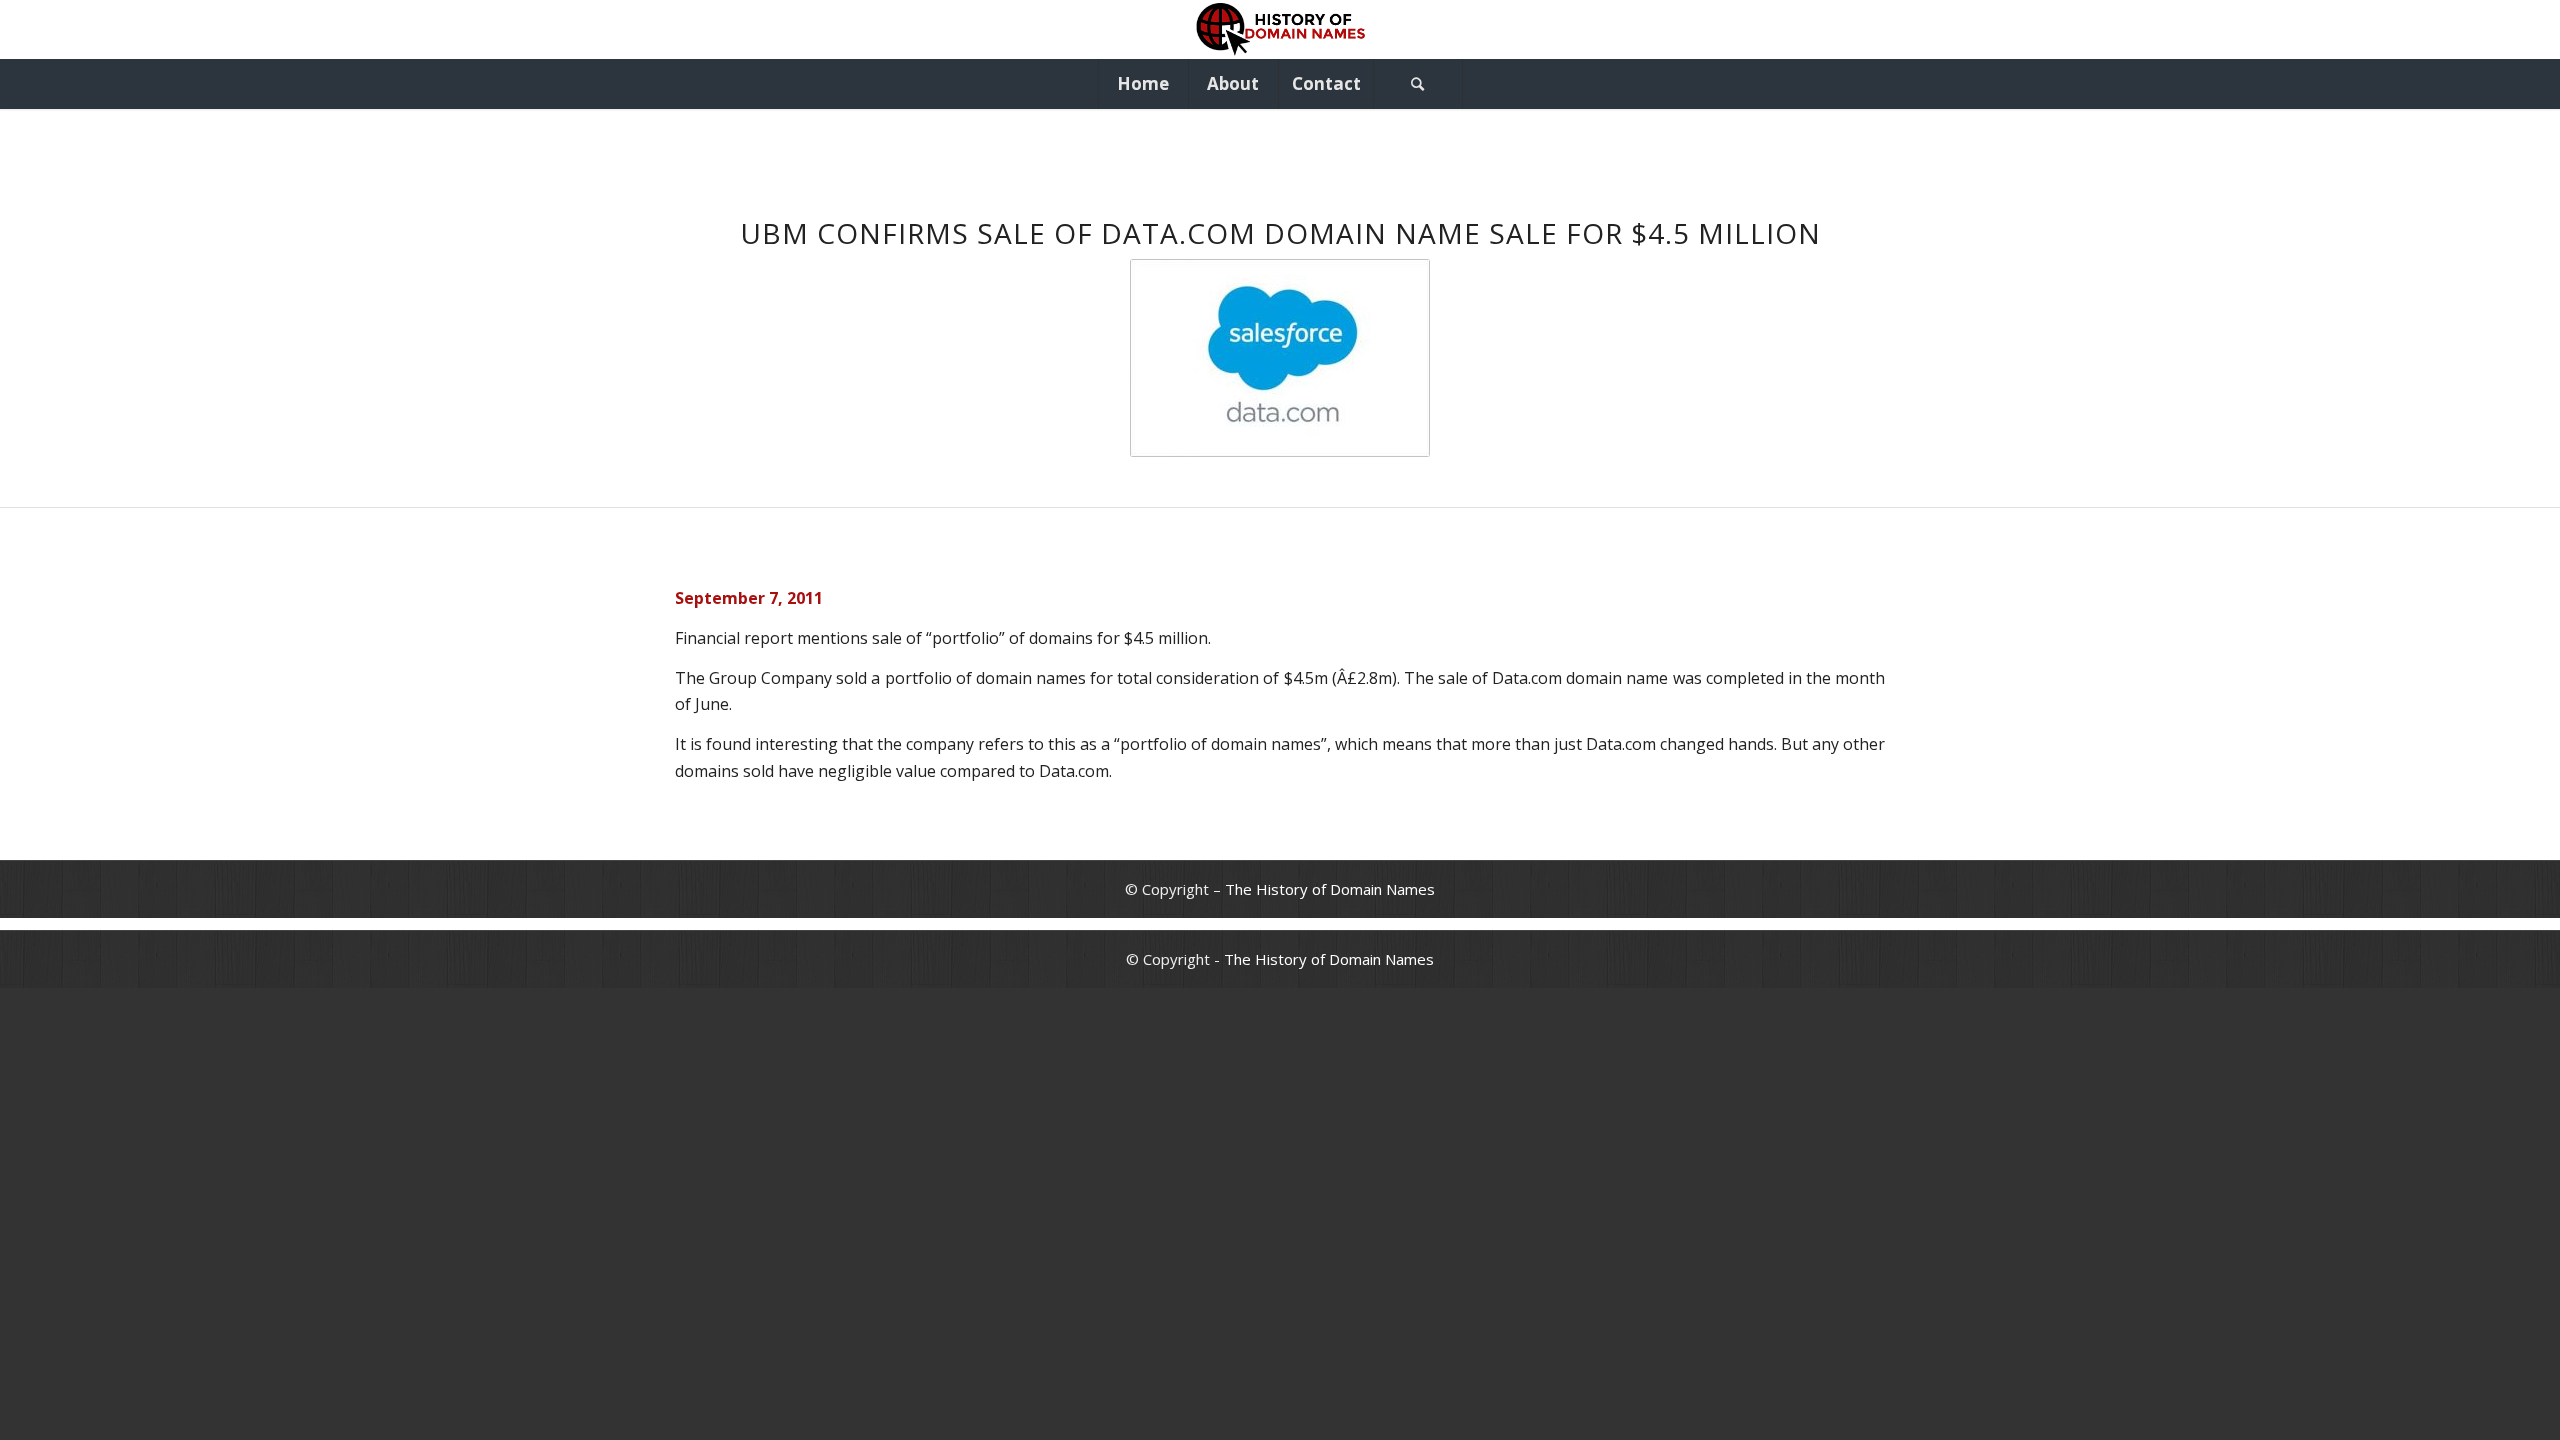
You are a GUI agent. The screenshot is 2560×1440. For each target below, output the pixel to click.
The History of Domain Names (1330, 889)
